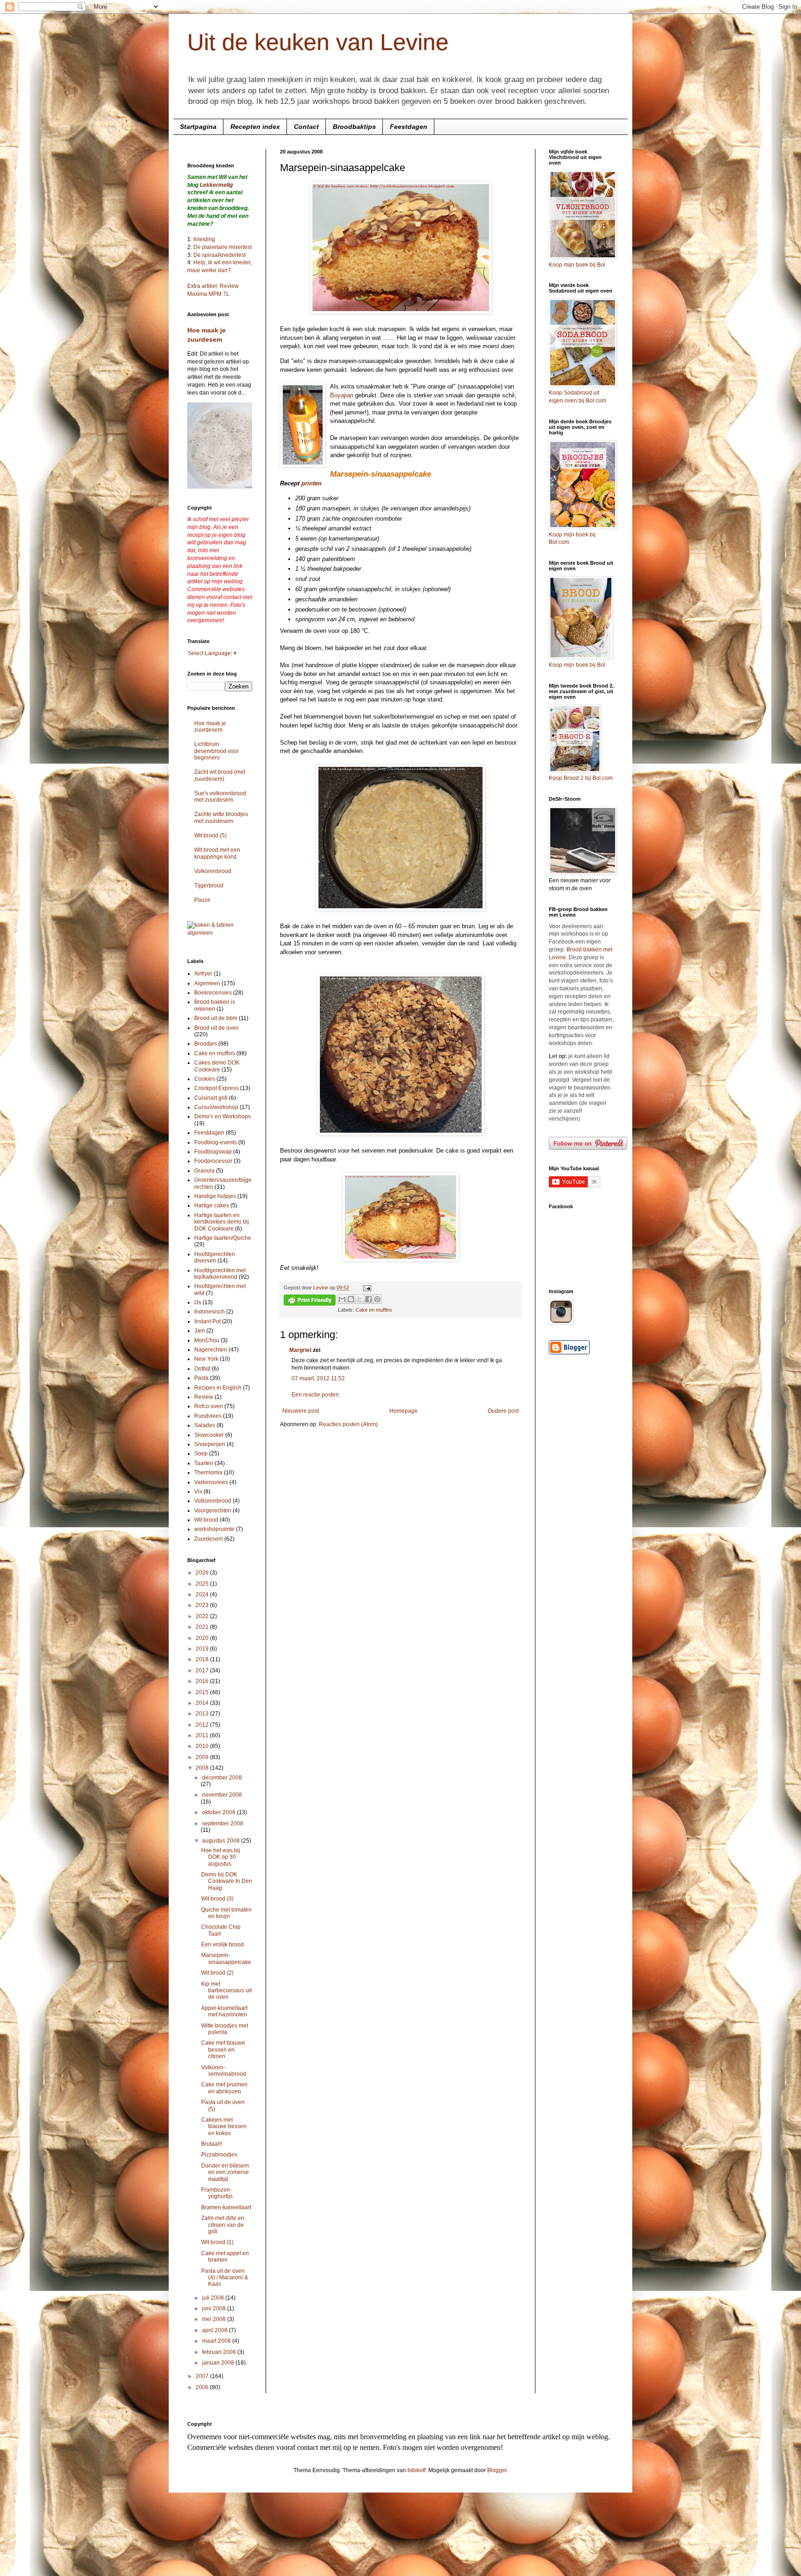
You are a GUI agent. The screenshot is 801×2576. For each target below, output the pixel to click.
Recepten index (255, 127)
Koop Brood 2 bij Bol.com (581, 778)
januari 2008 (219, 2363)
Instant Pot (207, 1321)
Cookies (205, 1079)
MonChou (207, 1340)
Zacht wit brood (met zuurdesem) (220, 775)
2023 (203, 1605)
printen (311, 483)
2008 (203, 1768)
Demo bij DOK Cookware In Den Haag (227, 1881)
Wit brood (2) (217, 1973)
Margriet (300, 1350)
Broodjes (206, 1044)
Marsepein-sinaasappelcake (226, 1958)
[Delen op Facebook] (369, 1299)
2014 (203, 1703)
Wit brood (206, 1520)
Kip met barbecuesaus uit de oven (226, 1991)
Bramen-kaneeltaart (226, 2207)
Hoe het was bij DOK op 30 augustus (221, 1857)
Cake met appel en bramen (225, 2257)
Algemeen (207, 983)
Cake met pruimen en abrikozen (224, 2088)
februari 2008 (220, 2352)
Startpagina (198, 127)
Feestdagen (409, 127)
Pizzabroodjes (219, 2155)
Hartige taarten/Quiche (223, 1238)
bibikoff (416, 2470)
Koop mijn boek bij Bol (577, 265)
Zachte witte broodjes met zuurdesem (221, 817)
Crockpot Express (216, 1088)
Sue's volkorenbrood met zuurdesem (220, 797)
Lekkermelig (216, 185)
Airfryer (203, 974)
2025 (203, 1584)
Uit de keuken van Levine (318, 42)
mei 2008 (215, 2319)
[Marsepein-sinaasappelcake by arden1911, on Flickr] (401, 312)
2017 (203, 1671)
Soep (201, 1454)
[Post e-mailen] (366, 1288)
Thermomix (208, 1473)
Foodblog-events (216, 1142)
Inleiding (204, 239)
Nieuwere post (301, 1411)
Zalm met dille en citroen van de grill (223, 2225)
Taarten (204, 1463)
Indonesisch (210, 1312)
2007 (203, 2376)
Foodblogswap (213, 1152)
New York (206, 1359)
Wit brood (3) (217, 1899)
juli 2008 (214, 2298)
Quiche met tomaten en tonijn (226, 1913)
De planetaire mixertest (222, 247)
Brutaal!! (212, 2144)
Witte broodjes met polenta (225, 2029)
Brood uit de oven (216, 1028)
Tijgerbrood (209, 886)
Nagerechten (211, 1350)
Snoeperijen (210, 1444)
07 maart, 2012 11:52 (318, 1378)
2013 (203, 1714)
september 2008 (223, 1824)
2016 (203, 1681)
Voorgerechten (213, 1511)
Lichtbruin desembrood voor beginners (216, 751)
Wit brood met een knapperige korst (217, 853)
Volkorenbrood (213, 871)
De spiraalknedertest (219, 255)
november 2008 (222, 1795)
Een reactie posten (315, 1395)
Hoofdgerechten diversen (215, 1257)
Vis (198, 1492)
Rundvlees (208, 1416)
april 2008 (216, 2330)
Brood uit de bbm (216, 1018)
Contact (306, 127)
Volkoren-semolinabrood (224, 2071)
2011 (203, 1735)
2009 (203, 1757)
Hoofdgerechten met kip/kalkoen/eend (220, 1274)
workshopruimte (214, 1529)
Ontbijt (202, 1369)
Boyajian (342, 395)
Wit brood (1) (217, 2242)
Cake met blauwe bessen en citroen (223, 2050)
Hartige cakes (212, 1205)
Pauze (202, 900)
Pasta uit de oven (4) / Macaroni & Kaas (225, 2278)
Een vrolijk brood (222, 1945)
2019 (203, 1649)
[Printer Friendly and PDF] (310, 1301)
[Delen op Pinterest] (377, 1299)
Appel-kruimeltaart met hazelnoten (224, 2011)
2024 (203, 1594)
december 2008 (222, 1778)
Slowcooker (209, 1435)
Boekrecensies (213, 993)
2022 (203, 1616)
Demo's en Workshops (222, 1116)
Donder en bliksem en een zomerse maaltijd (225, 2172)
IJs (198, 1302)
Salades (205, 1425)
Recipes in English (218, 1388)
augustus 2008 (222, 1841)
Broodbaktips (354, 127)
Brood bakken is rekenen (215, 1005)
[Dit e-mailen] (342, 1299)
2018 (203, 1659)
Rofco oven (209, 1406)
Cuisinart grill (211, 1098)
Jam (200, 1331)
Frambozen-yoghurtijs (217, 2193)
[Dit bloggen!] (351, 1299)
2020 (203, 1638)
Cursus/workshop (216, 1107)
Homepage (404, 1411)
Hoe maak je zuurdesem (210, 727)
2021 (203, 1627)
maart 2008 (217, 2341)
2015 (203, 1692)
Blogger (497, 2470)
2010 (203, 1746)
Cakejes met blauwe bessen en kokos (224, 2126)
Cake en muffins (374, 1310)
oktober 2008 (219, 1812)
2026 (203, 1573)
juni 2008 (215, 2308)
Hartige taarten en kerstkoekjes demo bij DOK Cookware (222, 1222)
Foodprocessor (213, 1161)
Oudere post (503, 1411)
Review (204, 1397)
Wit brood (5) (210, 835)
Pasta (201, 1378)
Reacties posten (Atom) (348, 1424)
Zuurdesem (209, 1539)
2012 (203, 1725)
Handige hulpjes (215, 1196)
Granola (204, 1171)
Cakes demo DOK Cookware (217, 1066)
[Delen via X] (360, 1299)
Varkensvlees (211, 1482)
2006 (203, 2387)
